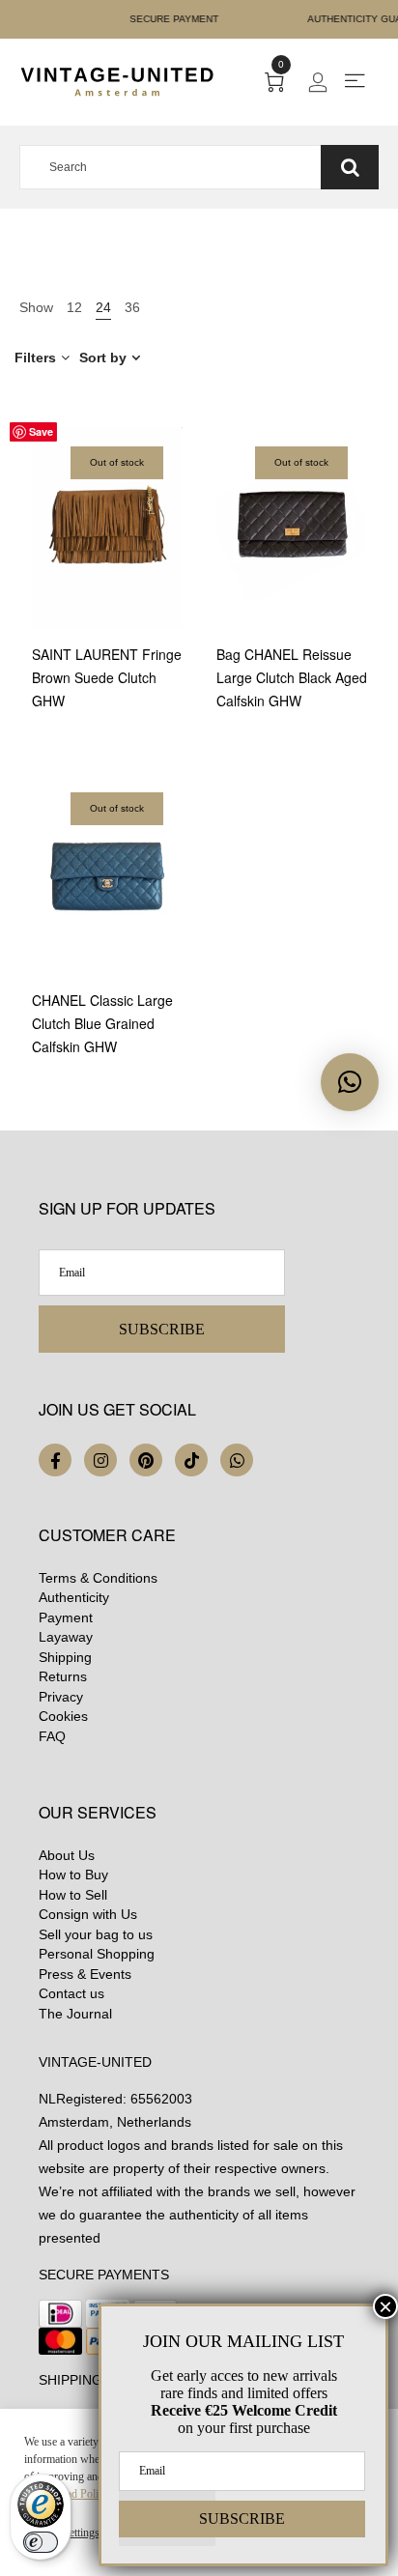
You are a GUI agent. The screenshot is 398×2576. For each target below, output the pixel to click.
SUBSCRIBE (162, 1329)
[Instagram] (100, 1460)
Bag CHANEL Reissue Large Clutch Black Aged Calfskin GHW (292, 677)
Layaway (66, 1637)
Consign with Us (88, 1914)
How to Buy (73, 1875)
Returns (63, 1676)
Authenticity (74, 1597)
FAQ (52, 1736)
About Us (67, 1855)
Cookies (63, 1716)
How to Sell (73, 1895)
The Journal (75, 2014)
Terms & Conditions (98, 1578)
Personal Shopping (97, 1954)
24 (103, 307)
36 (132, 307)
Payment (66, 1617)
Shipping (65, 1657)
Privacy (61, 1697)
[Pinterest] (146, 1460)
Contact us (71, 1993)
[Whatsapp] (237, 1460)
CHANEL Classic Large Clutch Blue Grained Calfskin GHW (102, 1023)
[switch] (41, 2542)
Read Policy (82, 2494)
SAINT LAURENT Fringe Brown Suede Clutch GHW (107, 677)
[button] (350, 1082)
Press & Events (85, 1974)
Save (41, 431)
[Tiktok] (191, 1460)
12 (74, 307)
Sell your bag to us (96, 1934)
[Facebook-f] (55, 1460)
